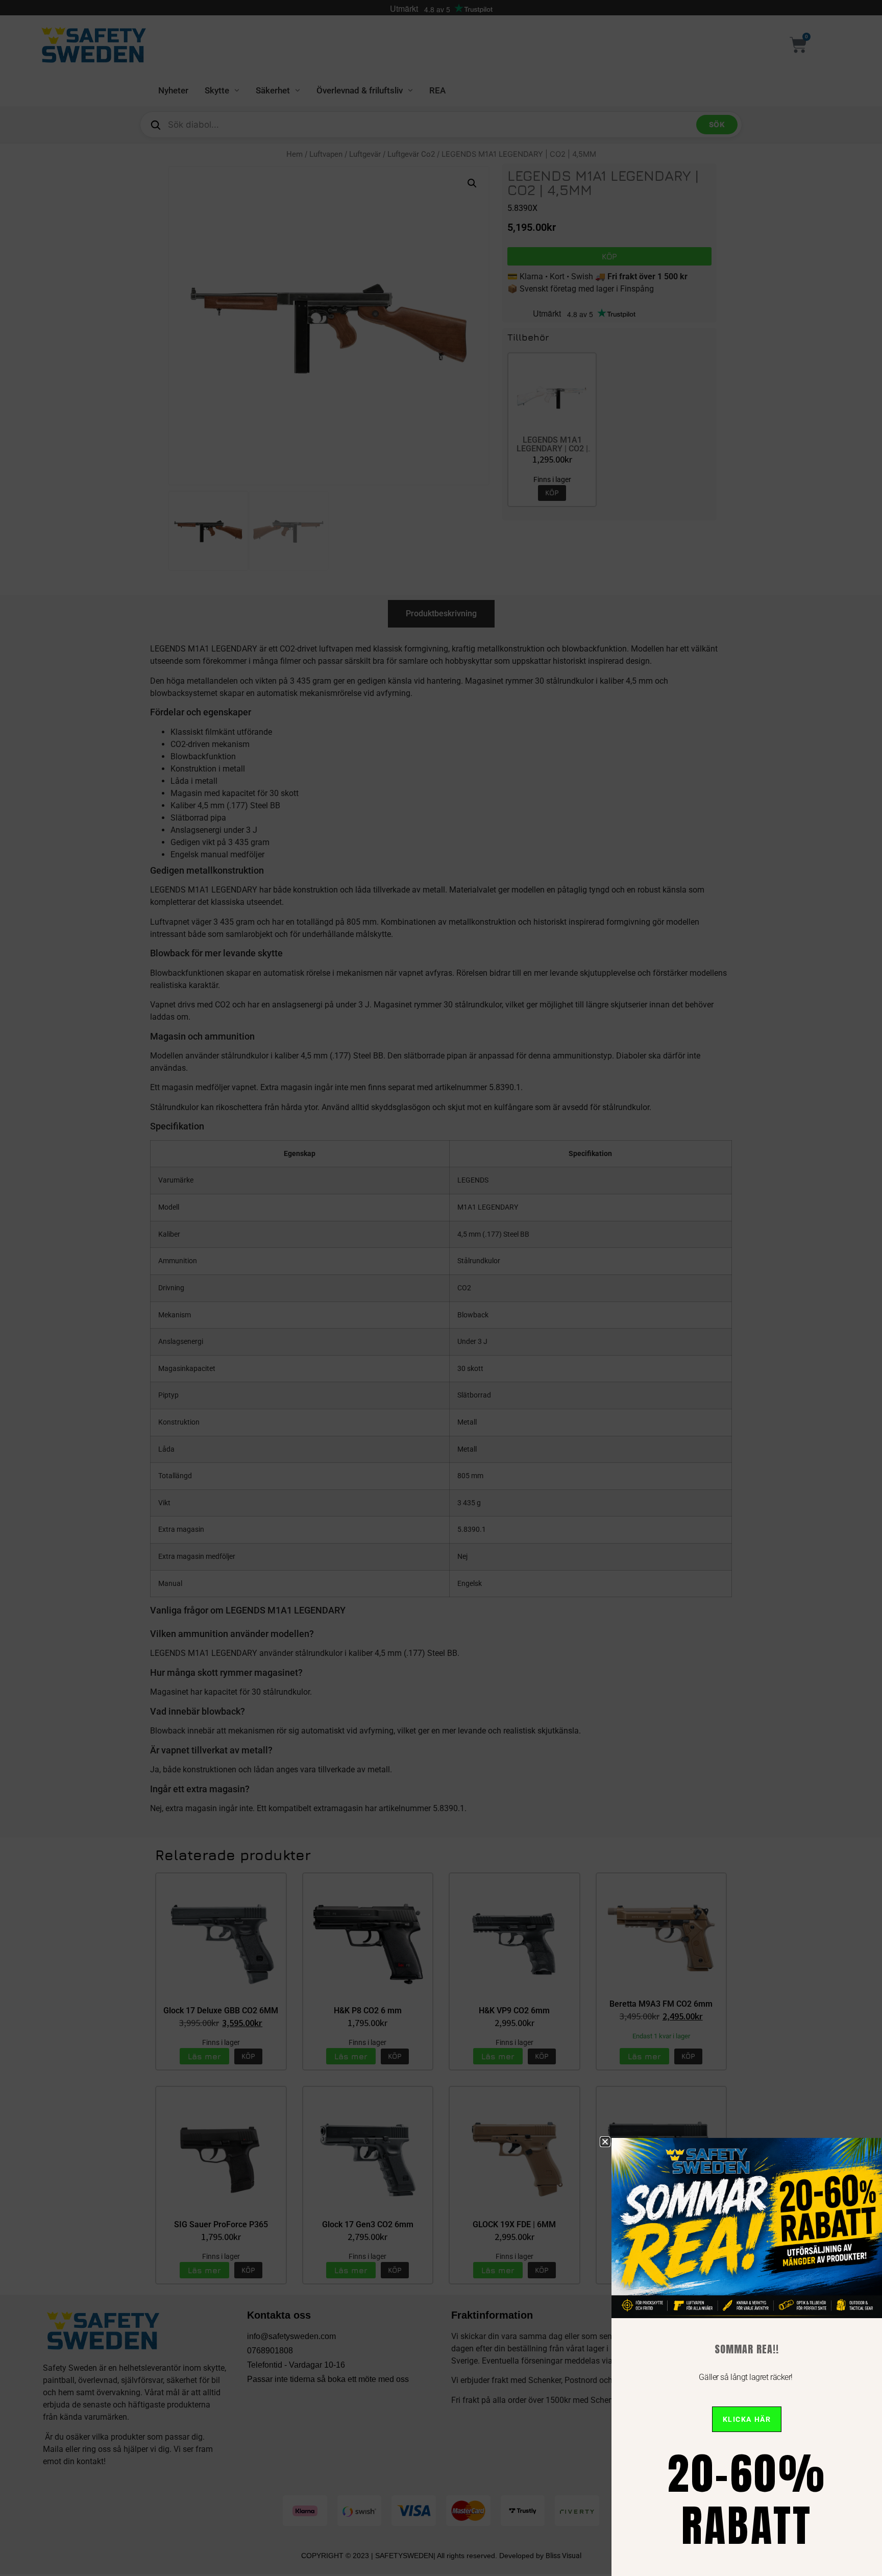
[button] (605, 2142)
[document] (441, 1288)
